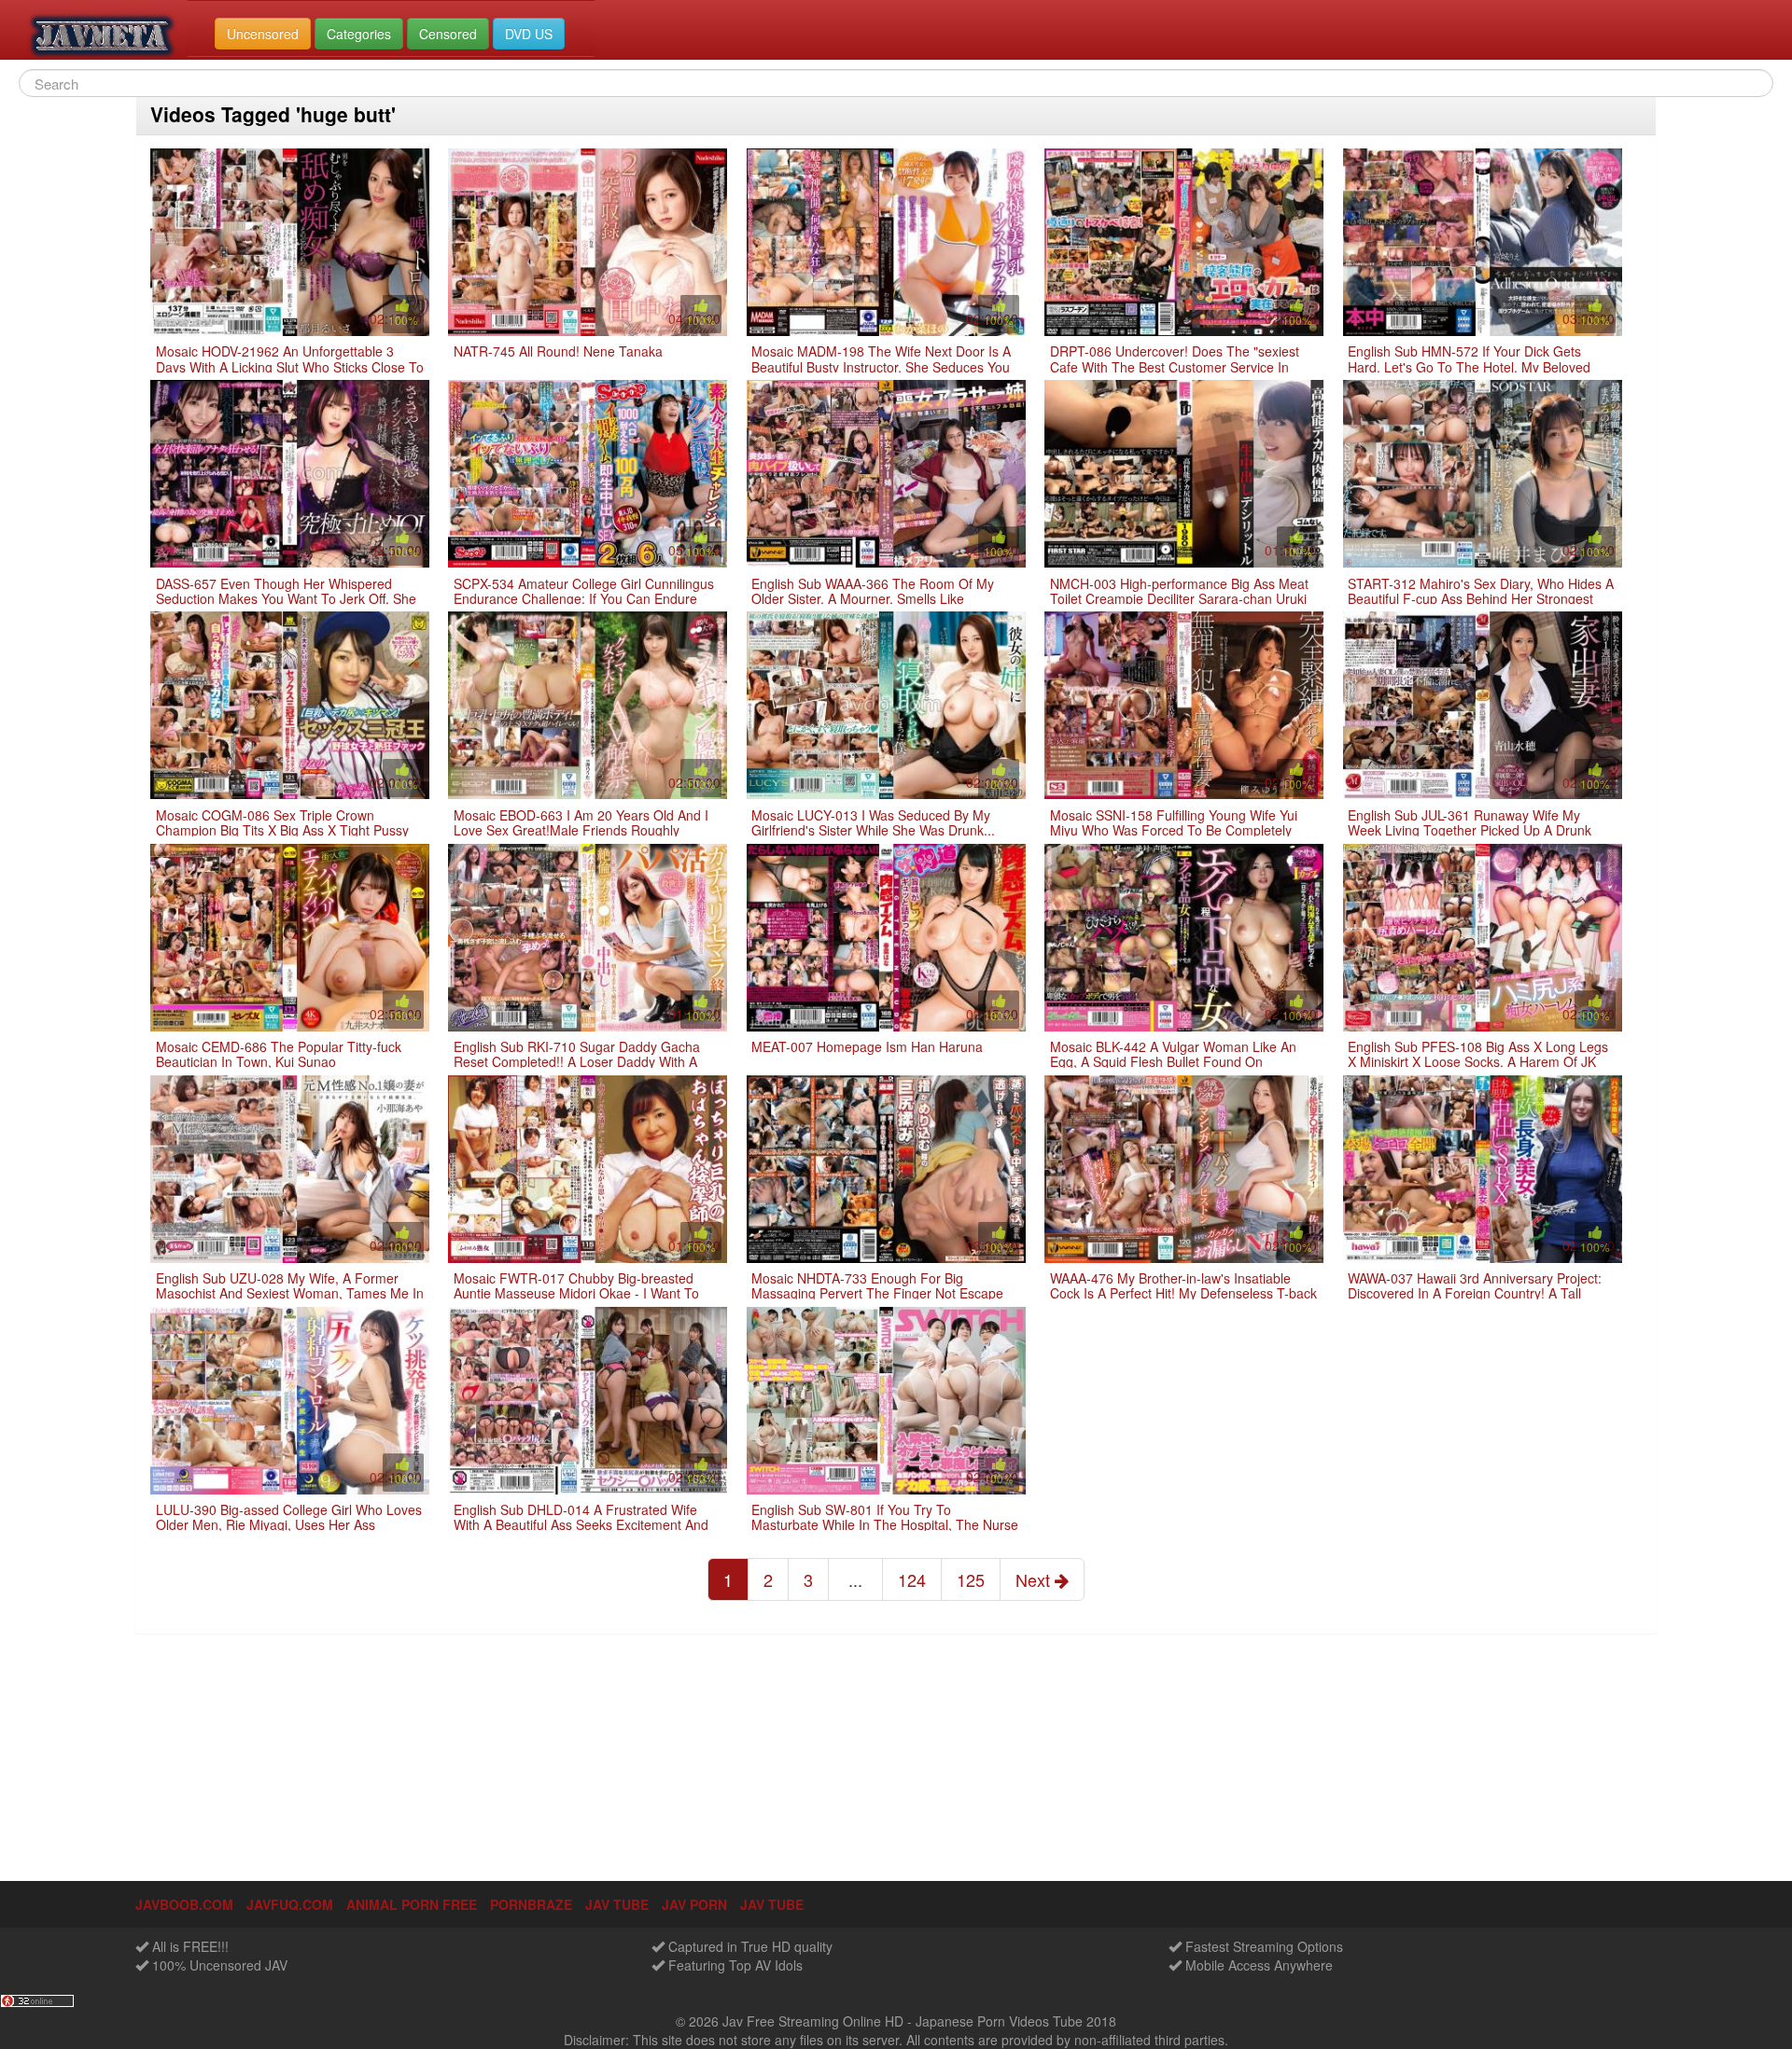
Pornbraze (531, 1904)
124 (912, 1579)
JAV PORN (694, 1904)
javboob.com (184, 1904)
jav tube (617, 1904)
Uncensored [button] (263, 34)
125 (971, 1579)
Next (1035, 1579)
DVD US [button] (529, 34)
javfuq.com (290, 1904)
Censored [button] (448, 34)
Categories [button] (359, 34)
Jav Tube (772, 1904)
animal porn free (412, 1904)
